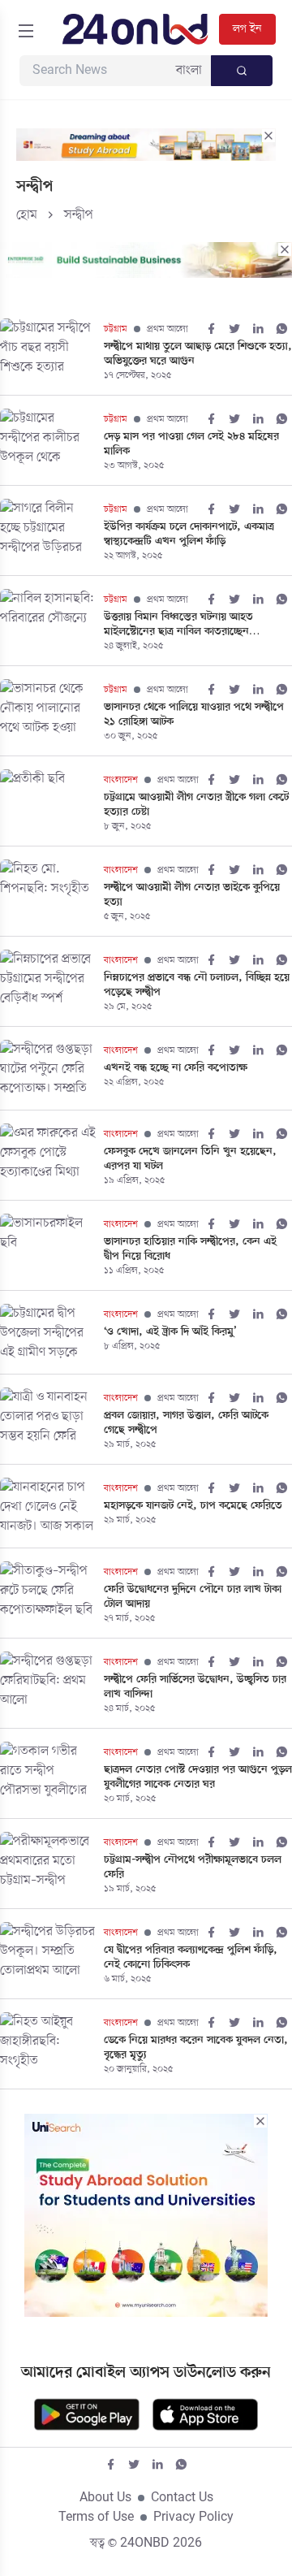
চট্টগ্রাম (116, 329)
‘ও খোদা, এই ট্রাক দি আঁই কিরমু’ (170, 1332)
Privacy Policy (193, 2518)
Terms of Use (96, 2518)
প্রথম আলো (167, 329)
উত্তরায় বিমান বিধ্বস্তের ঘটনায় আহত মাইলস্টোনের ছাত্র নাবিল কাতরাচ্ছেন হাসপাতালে (178, 625)
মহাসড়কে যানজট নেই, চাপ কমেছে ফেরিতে (193, 1506)
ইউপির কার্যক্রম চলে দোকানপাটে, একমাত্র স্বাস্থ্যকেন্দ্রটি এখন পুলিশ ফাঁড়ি (189, 535)
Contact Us (182, 2498)
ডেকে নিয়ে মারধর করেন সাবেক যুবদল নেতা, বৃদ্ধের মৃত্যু (196, 2048)
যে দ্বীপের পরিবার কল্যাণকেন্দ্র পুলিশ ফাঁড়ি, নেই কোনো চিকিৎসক (191, 1958)
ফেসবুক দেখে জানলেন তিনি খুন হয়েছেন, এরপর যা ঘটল (190, 1159)
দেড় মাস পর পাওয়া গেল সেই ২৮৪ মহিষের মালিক (191, 444)
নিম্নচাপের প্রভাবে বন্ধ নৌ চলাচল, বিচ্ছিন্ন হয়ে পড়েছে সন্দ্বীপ (197, 985)
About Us (105, 2498)
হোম (27, 215)
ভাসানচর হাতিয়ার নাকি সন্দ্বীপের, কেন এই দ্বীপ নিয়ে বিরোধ (190, 1249)
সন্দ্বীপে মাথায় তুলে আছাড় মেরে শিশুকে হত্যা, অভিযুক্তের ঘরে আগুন (198, 354)
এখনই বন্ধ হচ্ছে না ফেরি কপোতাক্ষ (176, 1068)
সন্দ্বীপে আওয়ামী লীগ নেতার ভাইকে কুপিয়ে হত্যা (192, 895)
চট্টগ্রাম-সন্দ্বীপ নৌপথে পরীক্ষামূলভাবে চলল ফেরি (193, 1868)
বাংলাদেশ (121, 780)
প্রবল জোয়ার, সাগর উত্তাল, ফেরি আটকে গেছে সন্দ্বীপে (186, 1423)
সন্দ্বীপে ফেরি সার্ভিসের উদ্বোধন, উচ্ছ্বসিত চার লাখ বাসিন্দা (195, 1687)
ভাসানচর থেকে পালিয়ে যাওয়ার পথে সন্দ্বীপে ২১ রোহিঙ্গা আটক (194, 715)
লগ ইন (247, 29)
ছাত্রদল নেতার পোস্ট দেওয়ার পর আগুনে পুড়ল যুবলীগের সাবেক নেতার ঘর (198, 1777)
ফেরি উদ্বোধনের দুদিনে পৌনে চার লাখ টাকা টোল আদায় (193, 1597)
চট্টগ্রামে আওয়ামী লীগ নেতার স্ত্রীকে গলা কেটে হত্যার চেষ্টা (196, 805)
